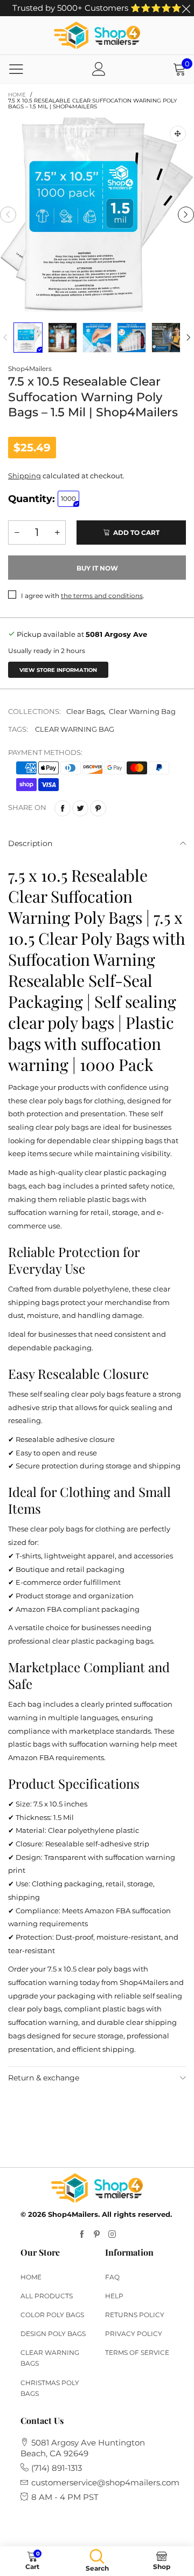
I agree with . (83, 596)
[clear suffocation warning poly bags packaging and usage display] (166, 338)
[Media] (178, 134)
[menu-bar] (16, 69)
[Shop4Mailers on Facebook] (82, 2235)
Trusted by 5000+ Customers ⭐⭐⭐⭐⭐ (97, 8)
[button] (8, 215)
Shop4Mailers (30, 369)
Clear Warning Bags (50, 2358)
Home (31, 2277)
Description (30, 843)
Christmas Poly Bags (50, 2388)
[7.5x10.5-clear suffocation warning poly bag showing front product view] (63, 338)
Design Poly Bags (53, 2334)
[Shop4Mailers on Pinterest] (97, 2235)
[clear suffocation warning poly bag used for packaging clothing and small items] (97, 338)
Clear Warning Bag (142, 711)
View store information (58, 670)
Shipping (25, 476)
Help (114, 2296)
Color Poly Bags (52, 2315)
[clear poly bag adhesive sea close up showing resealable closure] (131, 338)
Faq (112, 2277)
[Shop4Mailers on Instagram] (112, 2235)
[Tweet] (80, 808)
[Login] (99, 69)
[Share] (63, 808)
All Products (47, 2296)
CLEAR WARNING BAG (75, 729)
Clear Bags (85, 711)
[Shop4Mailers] (97, 35)
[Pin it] (98, 808)
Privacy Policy (134, 2334)
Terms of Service (137, 2352)
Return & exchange (44, 2078)
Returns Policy (135, 2315)
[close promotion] (186, 8)
